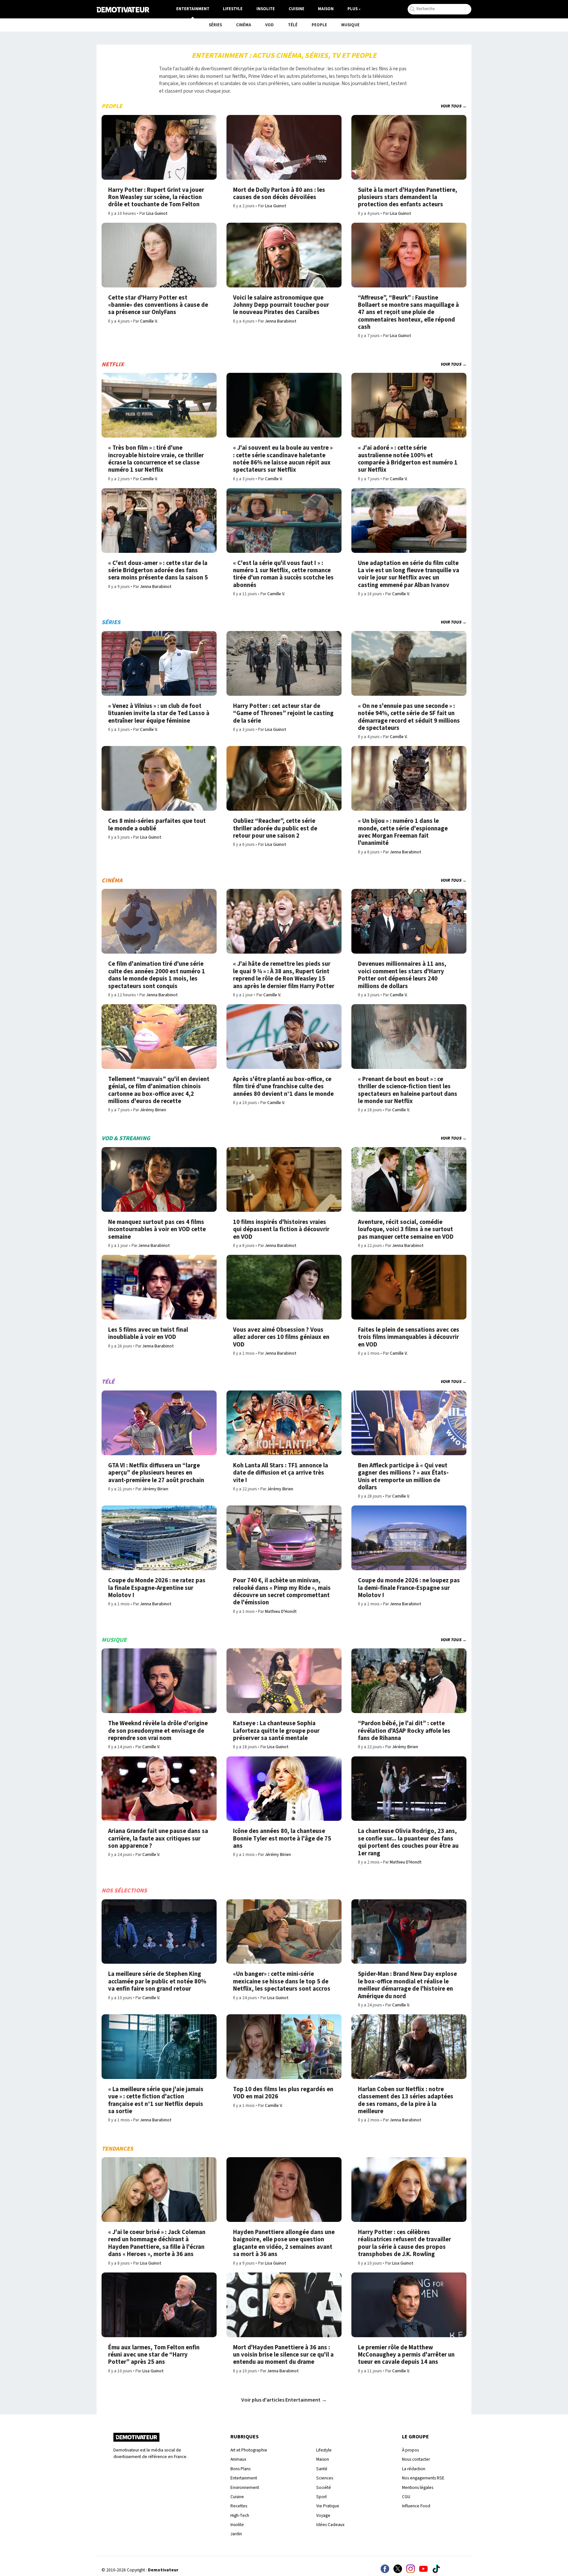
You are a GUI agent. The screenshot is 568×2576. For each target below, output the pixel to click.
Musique (350, 25)
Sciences (325, 2478)
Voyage (323, 2515)
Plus (353, 9)
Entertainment (193, 9)
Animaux (238, 2459)
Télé (293, 25)
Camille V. (149, 321)
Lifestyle (233, 9)
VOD (270, 25)
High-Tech (240, 2515)
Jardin (236, 2534)
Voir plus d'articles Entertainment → (284, 2400)
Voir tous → (453, 106)
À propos (410, 2450)
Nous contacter (416, 2459)
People (319, 25)
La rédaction (414, 2469)
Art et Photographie (249, 2450)
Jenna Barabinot (281, 321)
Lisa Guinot (157, 213)
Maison (326, 9)
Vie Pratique (328, 2506)
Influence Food (416, 2506)
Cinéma (244, 25)
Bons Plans (240, 2469)
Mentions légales (418, 2487)
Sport (321, 2497)
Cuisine (296, 9)
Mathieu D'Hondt (281, 1611)
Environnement (245, 2487)
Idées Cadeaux (330, 2525)
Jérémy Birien (153, 1110)
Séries (215, 25)
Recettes (239, 2506)
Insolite (266, 9)
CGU (406, 2497)
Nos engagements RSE (423, 2478)
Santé (322, 2469)
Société (324, 2487)
